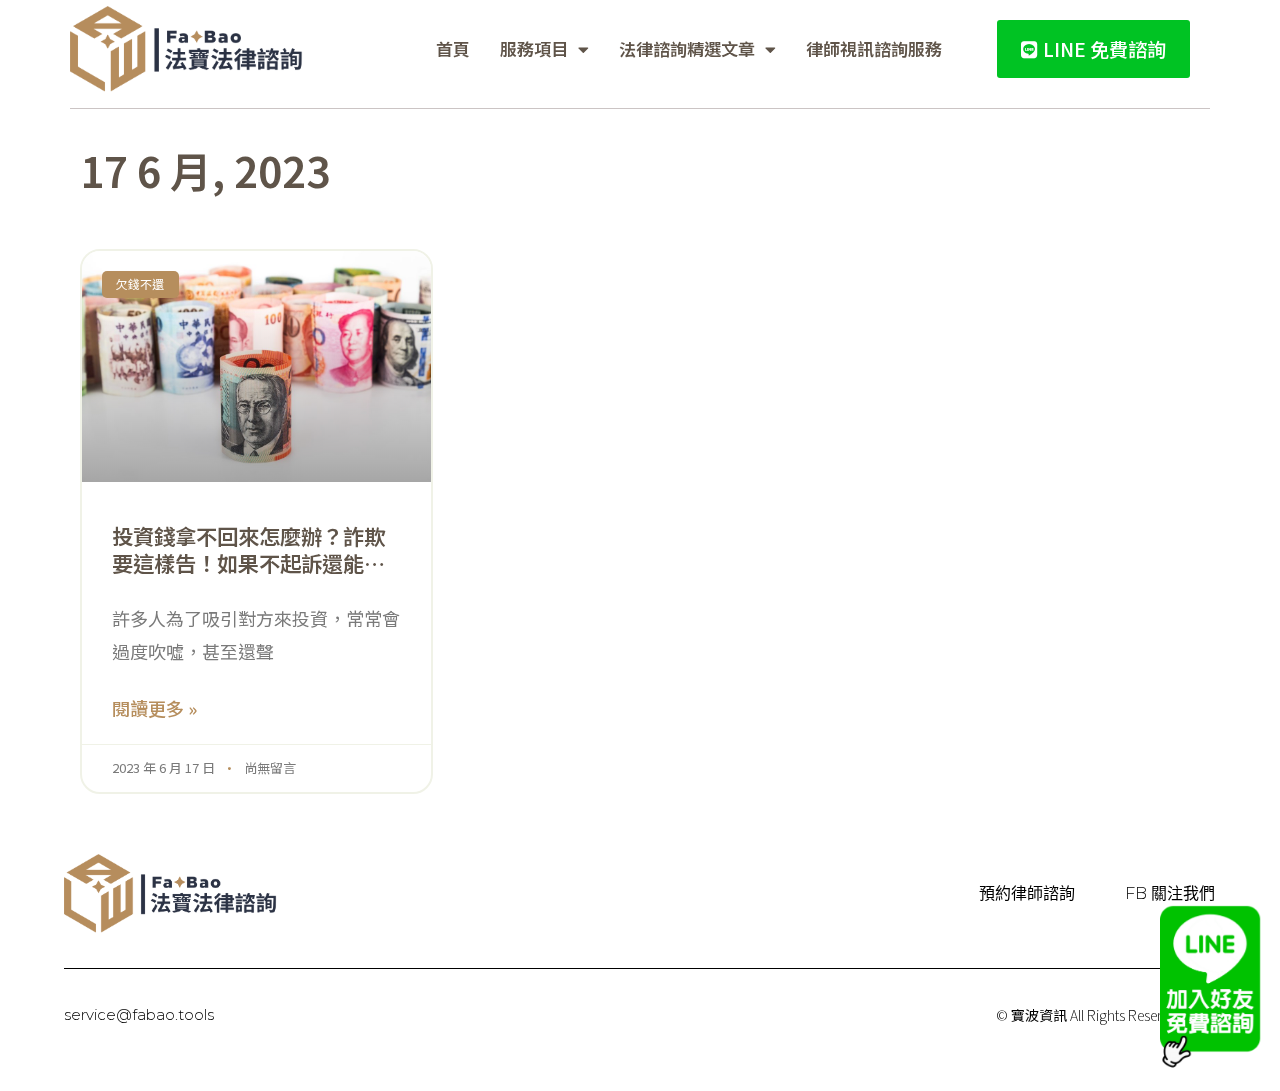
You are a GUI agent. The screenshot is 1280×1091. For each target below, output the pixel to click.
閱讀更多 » (154, 708)
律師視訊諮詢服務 (874, 48)
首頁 (453, 48)
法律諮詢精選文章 (687, 48)
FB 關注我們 (1170, 893)
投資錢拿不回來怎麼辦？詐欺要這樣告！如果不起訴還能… (248, 549)
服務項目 (534, 48)
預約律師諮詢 (1027, 893)
